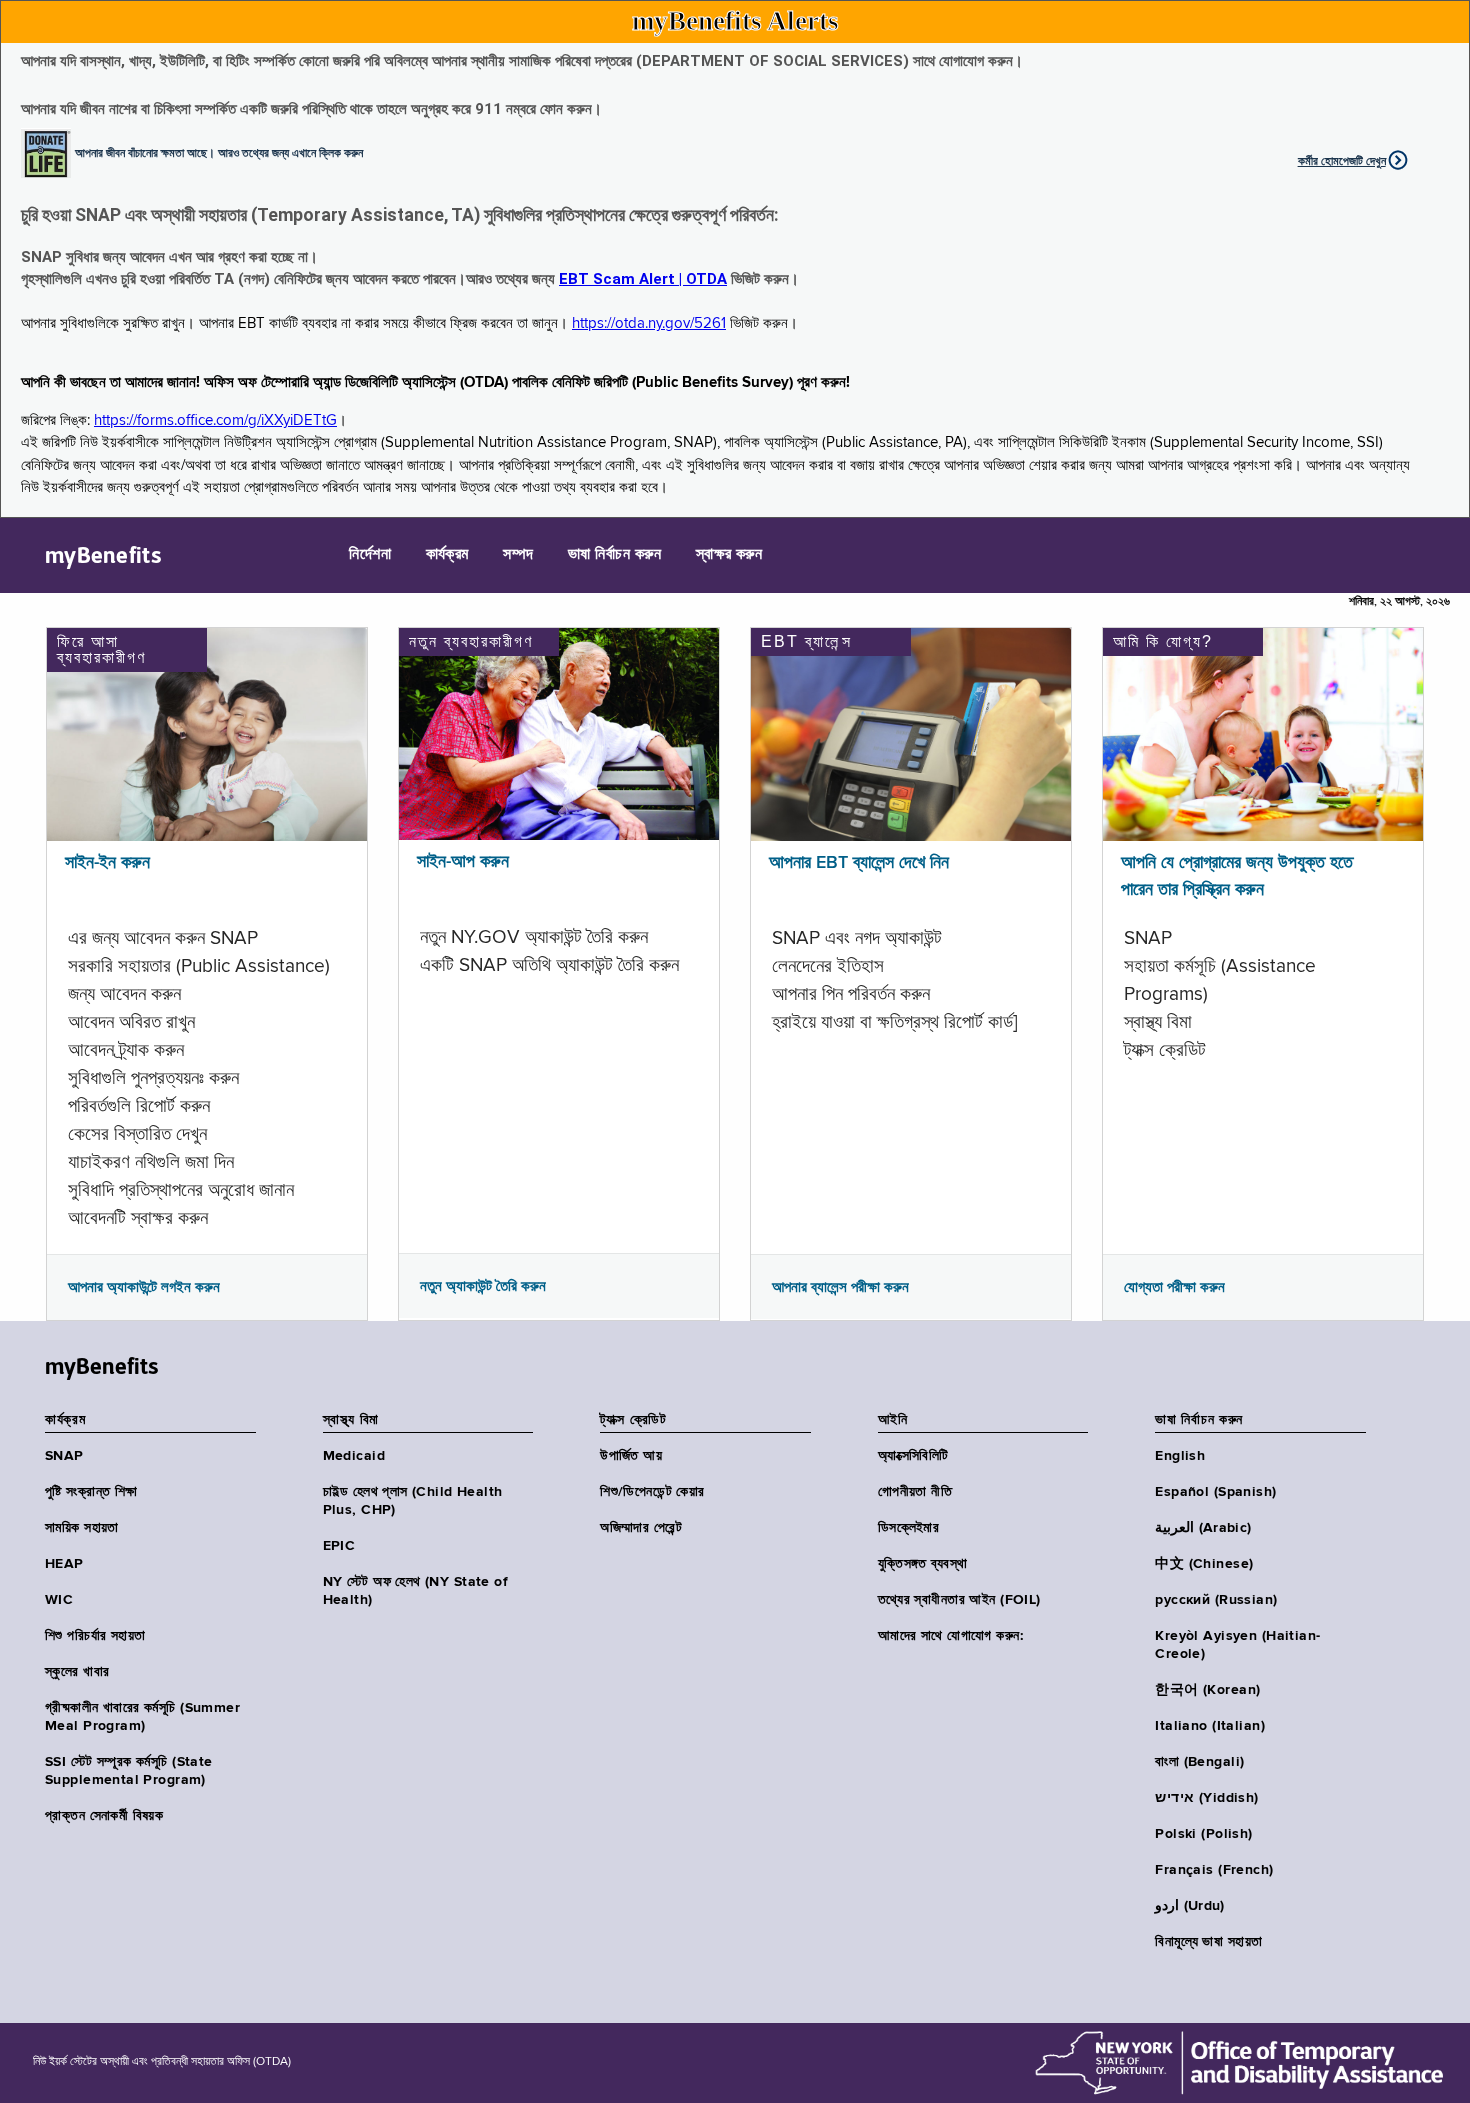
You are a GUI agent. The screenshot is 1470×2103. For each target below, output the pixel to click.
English (1180, 1456)
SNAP (64, 1456)
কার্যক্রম (447, 555)
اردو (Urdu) (1189, 1906)
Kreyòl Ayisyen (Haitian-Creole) (1237, 1645)
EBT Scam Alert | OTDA (643, 279)
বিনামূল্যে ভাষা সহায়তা (1208, 1942)
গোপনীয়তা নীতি (915, 1492)
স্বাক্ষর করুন (729, 555)
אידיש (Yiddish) (1206, 1798)
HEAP (64, 1564)
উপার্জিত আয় (631, 1456)
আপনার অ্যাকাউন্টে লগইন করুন (144, 1287)
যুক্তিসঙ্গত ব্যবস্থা (923, 1564)
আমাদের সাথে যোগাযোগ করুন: (951, 1636)
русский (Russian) (1216, 1600)
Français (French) (1214, 1870)
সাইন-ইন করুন (107, 863)
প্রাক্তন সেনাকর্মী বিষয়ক (104, 1816)
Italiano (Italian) (1210, 1726)
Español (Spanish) (1215, 1492)
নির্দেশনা (370, 555)
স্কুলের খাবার (77, 1672)
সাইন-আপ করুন (463, 862)
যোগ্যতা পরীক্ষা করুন (1174, 1287)
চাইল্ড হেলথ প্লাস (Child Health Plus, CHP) (413, 1501)
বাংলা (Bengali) (1199, 1762)
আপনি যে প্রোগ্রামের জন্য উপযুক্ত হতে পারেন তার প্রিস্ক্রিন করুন (1237, 876)
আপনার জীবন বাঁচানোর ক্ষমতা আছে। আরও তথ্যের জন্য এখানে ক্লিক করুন (219, 152)
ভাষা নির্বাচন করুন (614, 555)
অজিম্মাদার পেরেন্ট (641, 1528)
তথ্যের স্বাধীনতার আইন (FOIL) (959, 1600)
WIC (59, 1600)
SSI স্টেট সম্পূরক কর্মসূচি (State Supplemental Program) (129, 1771)
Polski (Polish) (1203, 1834)
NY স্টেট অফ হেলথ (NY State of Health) (416, 1591)
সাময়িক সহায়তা (82, 1528)
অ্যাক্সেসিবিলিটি (913, 1456)
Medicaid (354, 1456)
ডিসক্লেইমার (909, 1528)
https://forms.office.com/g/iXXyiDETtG (215, 420)
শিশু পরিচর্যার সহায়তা (95, 1636)
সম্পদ (518, 555)
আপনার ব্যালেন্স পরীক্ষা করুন (840, 1287)
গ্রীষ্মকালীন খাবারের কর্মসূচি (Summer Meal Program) (142, 1717)
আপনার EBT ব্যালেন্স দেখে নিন (859, 863)
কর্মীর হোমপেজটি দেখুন (1342, 161)
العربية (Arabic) (1203, 1528)
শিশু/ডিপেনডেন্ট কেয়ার (652, 1492)
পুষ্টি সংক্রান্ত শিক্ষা (91, 1492)
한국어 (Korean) (1207, 1690)
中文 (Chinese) (1204, 1564)
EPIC (339, 1546)
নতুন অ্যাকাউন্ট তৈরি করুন (483, 1286)
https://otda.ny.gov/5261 (649, 323)
